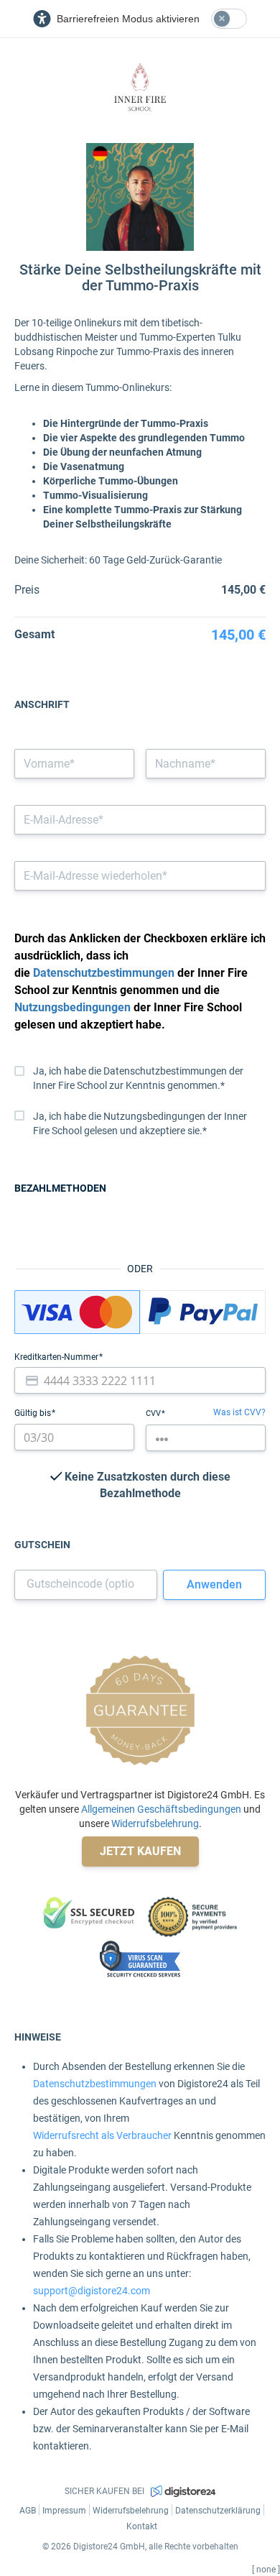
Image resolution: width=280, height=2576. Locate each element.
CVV (154, 1413)
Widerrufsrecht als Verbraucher (102, 2135)
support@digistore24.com (92, 2291)
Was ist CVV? (239, 1412)
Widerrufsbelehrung (155, 1823)
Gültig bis (34, 1413)
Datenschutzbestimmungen (104, 973)
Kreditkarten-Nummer (57, 1357)
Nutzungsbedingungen (73, 1007)
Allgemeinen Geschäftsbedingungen (161, 1809)
